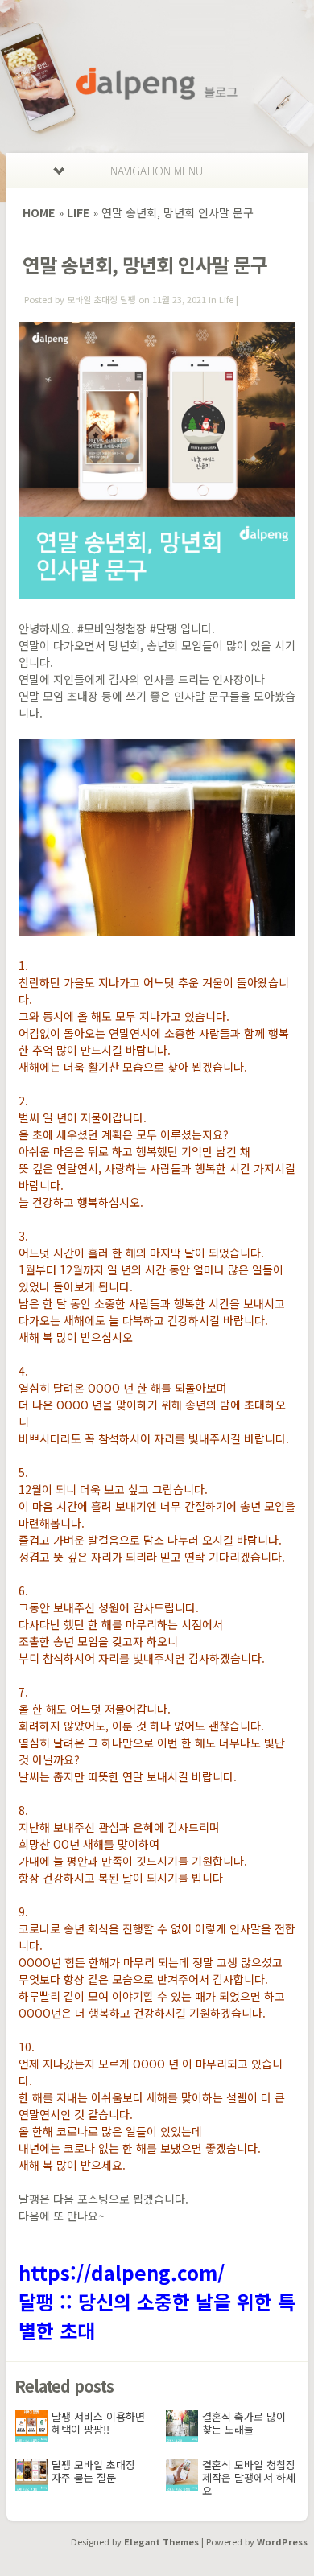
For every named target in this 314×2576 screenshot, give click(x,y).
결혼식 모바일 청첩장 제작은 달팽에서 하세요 (249, 2478)
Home (39, 212)
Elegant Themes (161, 2541)
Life (78, 212)
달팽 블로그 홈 (157, 84)
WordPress (282, 2541)
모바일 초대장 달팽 (101, 299)
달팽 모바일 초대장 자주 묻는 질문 (93, 2471)
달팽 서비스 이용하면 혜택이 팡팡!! (98, 2423)
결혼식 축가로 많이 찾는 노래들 (244, 2423)
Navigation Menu (157, 171)
